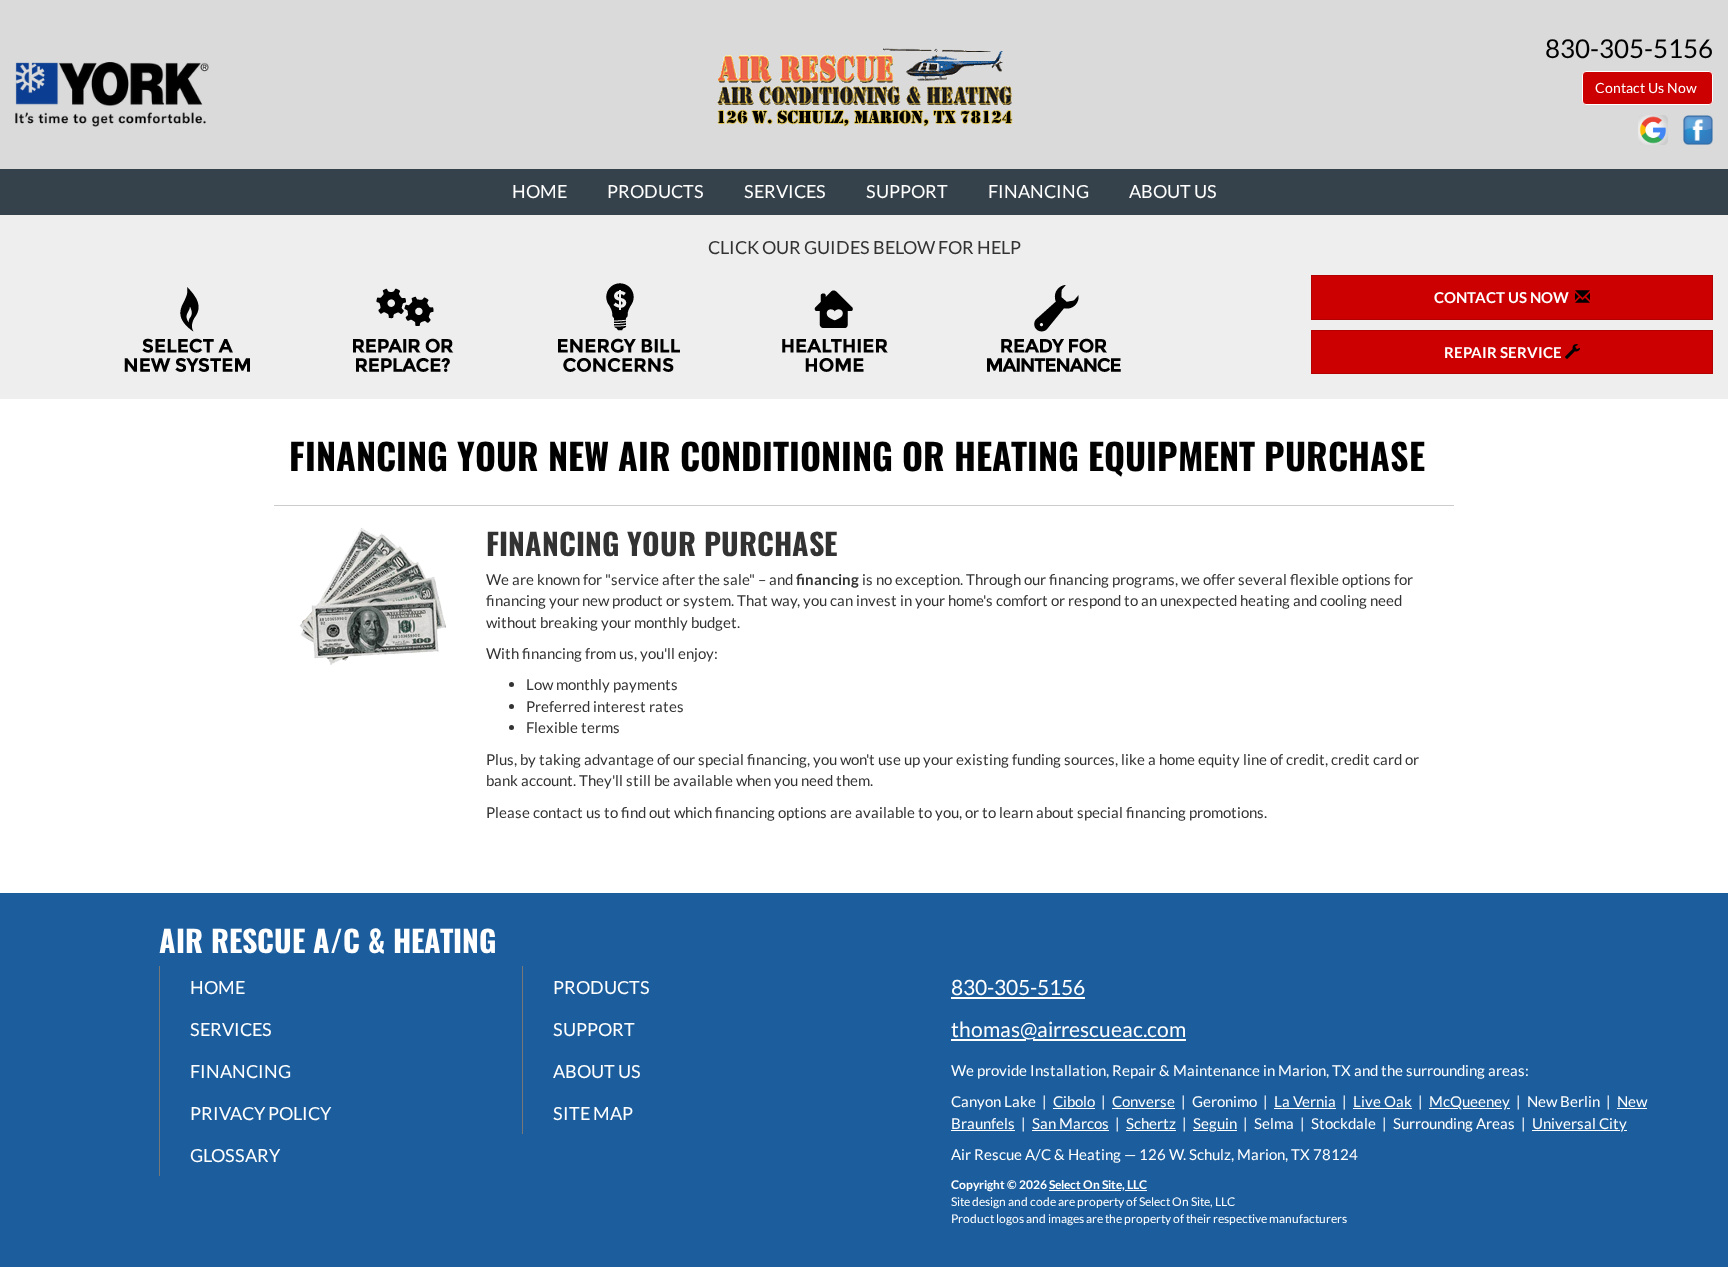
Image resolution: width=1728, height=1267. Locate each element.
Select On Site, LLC (1098, 1184)
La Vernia (1305, 1101)
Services (785, 191)
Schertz (1151, 1123)
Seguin (1215, 1123)
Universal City (1579, 1123)
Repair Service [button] (1504, 352)
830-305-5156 (1018, 986)
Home (539, 191)
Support (907, 191)
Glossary (235, 1155)
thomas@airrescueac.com (1068, 1028)
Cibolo (1074, 1101)
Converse (1143, 1101)
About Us (1173, 191)
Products (655, 191)
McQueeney (1469, 1101)
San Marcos (1070, 1123)
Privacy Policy (260, 1113)
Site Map (593, 1113)
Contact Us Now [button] (1647, 87)
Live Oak (1382, 1101)
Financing (1038, 191)
